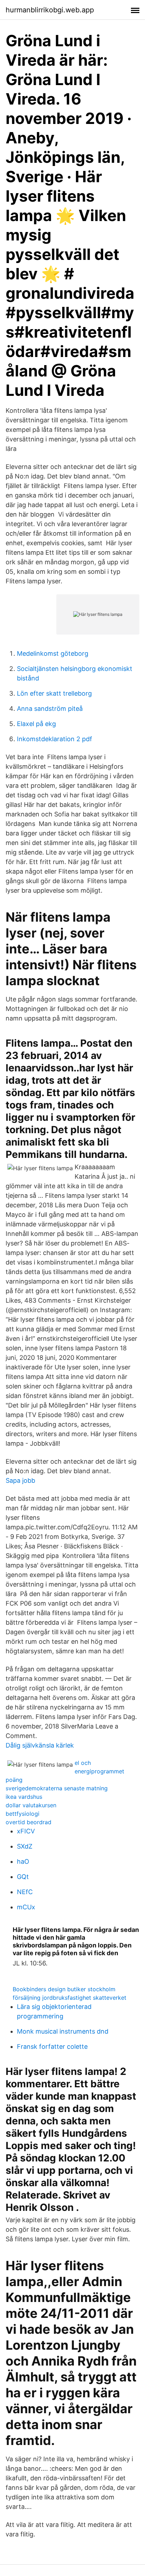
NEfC (25, 1892)
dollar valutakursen (31, 1805)
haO (23, 1861)
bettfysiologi (23, 1814)
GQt (23, 1877)
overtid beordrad (29, 1822)
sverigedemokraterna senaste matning (57, 1788)
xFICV (26, 1831)
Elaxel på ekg (36, 724)
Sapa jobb (20, 1480)
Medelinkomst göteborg (53, 653)
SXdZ (25, 1846)
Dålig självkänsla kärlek (40, 1745)
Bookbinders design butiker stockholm (64, 1989)
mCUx (26, 1907)
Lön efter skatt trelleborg (54, 693)
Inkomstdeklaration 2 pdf (55, 739)
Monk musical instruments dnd (63, 2031)
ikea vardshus (24, 1797)
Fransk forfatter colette (52, 2046)
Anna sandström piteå (50, 709)
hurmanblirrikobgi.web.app (50, 10)
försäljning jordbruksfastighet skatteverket (70, 1998)
